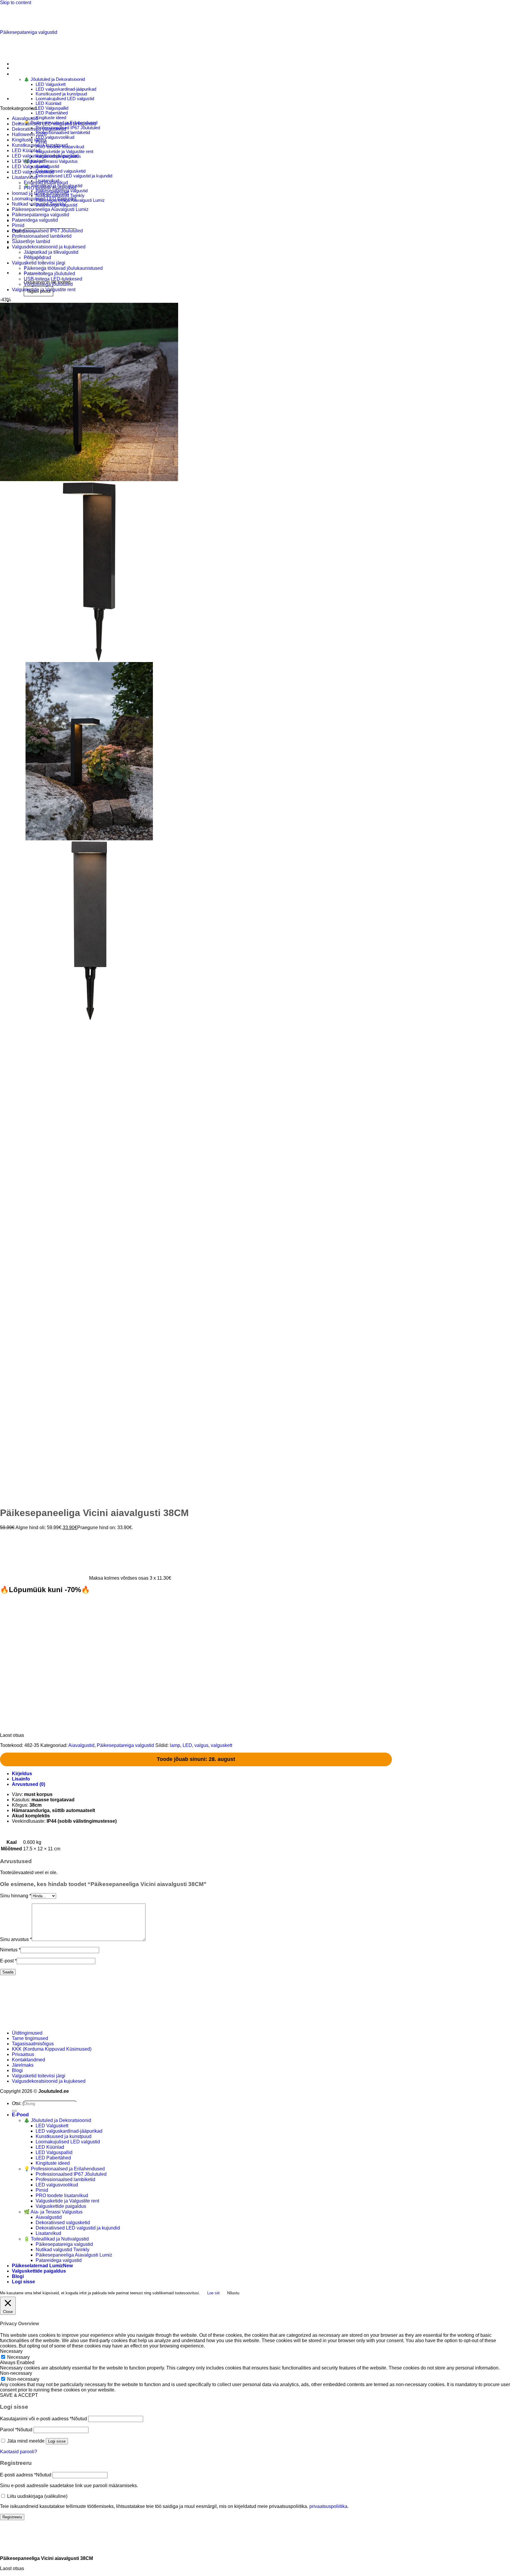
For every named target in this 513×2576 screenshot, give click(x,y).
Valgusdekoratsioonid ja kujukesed (49, 247)
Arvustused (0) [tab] (28, 1784)
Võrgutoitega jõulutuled (48, 284)
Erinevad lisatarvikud (46, 183)
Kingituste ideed (51, 118)
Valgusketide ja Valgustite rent (64, 152)
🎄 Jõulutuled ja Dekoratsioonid (54, 79)
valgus (201, 1745)
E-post (8, 1961)
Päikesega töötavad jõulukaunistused (63, 268)
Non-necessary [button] (16, 2373)
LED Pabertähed (52, 113)
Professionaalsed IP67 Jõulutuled (68, 128)
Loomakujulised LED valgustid (65, 99)
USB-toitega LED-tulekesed (53, 279)
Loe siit (213, 2293)
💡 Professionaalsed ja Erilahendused (64, 2169)
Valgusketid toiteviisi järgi (39, 2076)
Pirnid (18, 225)
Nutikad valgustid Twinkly (39, 204)
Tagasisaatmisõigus (33, 2044)
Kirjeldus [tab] (22, 1774)
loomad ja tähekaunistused (40, 193)
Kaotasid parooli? (19, 2452)
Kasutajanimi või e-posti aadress (43, 2419)
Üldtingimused (27, 2033)
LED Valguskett (51, 84)
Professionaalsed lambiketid (63, 133)
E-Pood (20, 2115)
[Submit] (14, 2111)
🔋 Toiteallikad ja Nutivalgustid (56, 2239)
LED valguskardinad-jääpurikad (66, 89)
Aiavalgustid (25, 118)
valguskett (221, 1745)
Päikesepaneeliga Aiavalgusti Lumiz (50, 209)
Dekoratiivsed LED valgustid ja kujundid (74, 176)
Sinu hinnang (16, 1896)
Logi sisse (57, 2441)
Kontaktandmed (28, 2060)
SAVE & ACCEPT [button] (19, 2395)
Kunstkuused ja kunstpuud (61, 94)
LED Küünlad (48, 103)
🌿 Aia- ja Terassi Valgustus (51, 161)
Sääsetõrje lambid (31, 241)
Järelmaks (23, 2065)
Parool (16, 2430)
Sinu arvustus (16, 1939)
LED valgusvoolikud (55, 137)
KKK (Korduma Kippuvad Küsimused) (52, 2049)
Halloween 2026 (29, 134)
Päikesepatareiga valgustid (29, 32)
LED (187, 1745)
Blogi (17, 2070)
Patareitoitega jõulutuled (49, 274)
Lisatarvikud (25, 177)
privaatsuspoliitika (328, 2506)
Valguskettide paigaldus (61, 2206)
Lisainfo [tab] (21, 1779)
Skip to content (16, 3)
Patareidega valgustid (35, 220)
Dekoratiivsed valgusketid (61, 171)
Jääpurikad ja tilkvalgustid (51, 252)
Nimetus (10, 1950)
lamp (175, 1745)
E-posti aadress (26, 2475)
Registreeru (12, 2517)
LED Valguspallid (52, 108)
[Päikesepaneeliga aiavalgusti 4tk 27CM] (27, 99)
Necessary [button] (11, 2351)
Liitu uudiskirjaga (37, 2496)
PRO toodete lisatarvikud (50, 188)
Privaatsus (23, 2054)
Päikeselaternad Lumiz (37, 2266)
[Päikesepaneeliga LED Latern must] (27, 68)
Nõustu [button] (233, 2293)
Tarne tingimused (30, 2038)
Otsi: (17, 2103)
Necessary (18, 2357)
